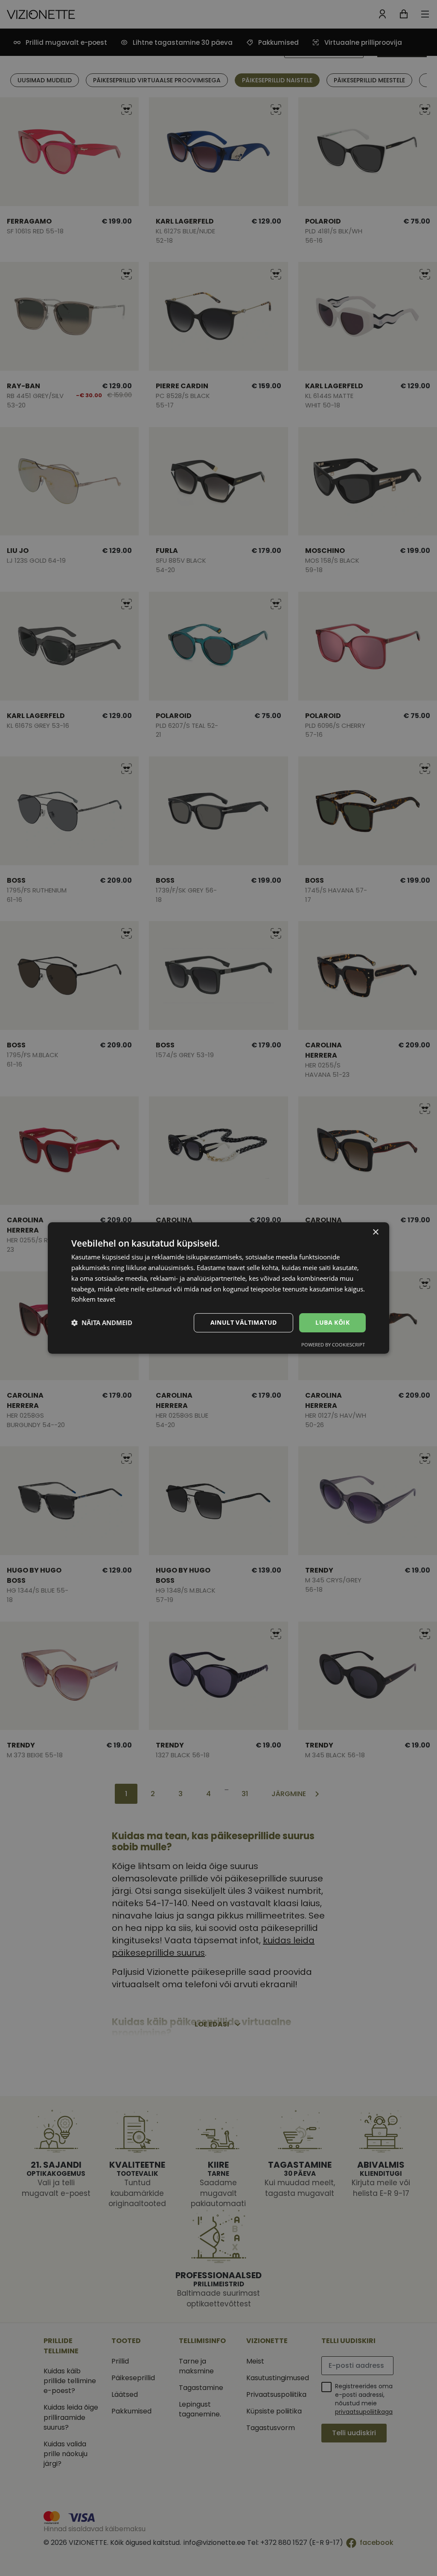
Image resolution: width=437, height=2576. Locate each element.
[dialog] (218, 1288)
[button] (102, 1323)
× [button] (375, 1232)
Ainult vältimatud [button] (244, 1322)
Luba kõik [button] (332, 1322)
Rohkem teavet (93, 1299)
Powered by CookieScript (333, 1345)
